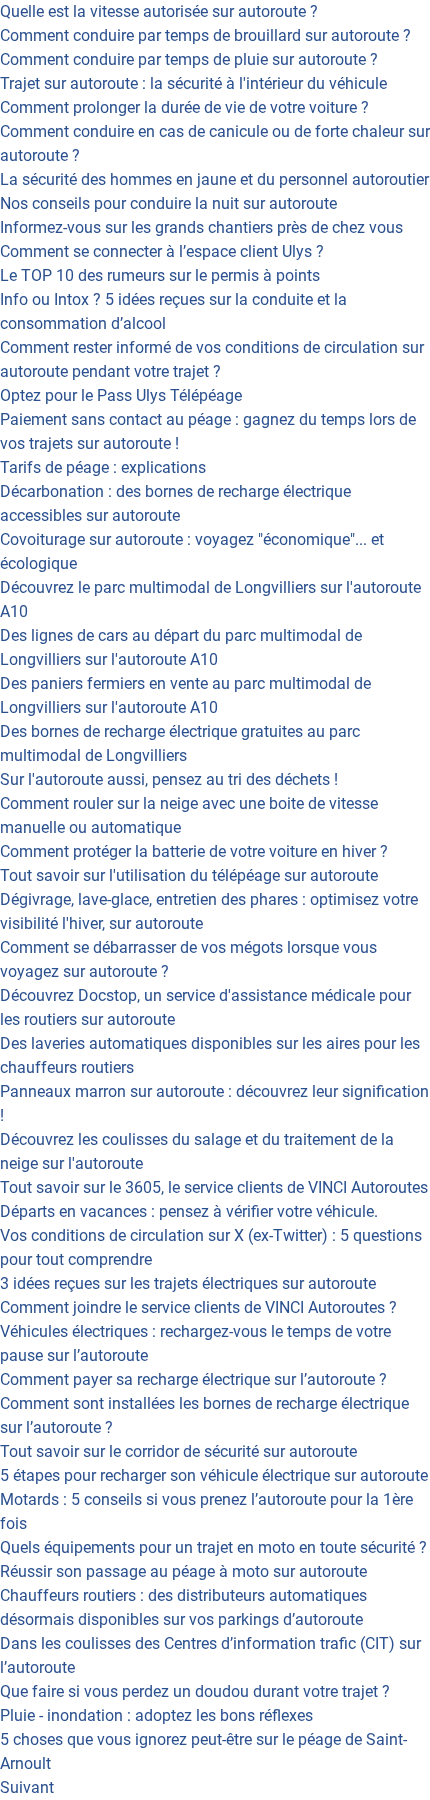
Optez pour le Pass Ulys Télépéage (121, 395)
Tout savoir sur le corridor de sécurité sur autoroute (178, 1451)
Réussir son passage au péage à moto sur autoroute (183, 1571)
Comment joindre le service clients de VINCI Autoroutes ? (198, 1307)
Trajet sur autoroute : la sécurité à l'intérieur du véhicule (193, 83)
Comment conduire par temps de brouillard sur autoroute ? (205, 35)
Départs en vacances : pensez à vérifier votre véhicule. (189, 1211)
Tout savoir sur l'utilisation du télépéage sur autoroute (189, 875)
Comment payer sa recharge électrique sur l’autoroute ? (193, 1379)
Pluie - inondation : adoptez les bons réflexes (156, 1715)
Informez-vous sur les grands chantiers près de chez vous (201, 227)
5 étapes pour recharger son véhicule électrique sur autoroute (214, 1475)
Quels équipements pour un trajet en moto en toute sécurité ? (213, 1547)
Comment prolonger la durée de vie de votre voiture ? (184, 107)
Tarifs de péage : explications (103, 467)
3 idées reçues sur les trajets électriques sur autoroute (188, 1283)
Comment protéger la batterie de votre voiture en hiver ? (194, 851)
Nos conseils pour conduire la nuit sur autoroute (168, 203)
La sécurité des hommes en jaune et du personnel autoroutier (214, 179)
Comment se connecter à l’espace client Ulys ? (162, 251)
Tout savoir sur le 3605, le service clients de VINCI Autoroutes (214, 1187)
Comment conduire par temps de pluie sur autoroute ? (189, 59)
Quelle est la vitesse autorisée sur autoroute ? (159, 11)
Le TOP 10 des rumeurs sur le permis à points (160, 275)
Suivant (27, 1787)
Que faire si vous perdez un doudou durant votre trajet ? (195, 1691)
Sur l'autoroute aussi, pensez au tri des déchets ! (169, 779)
